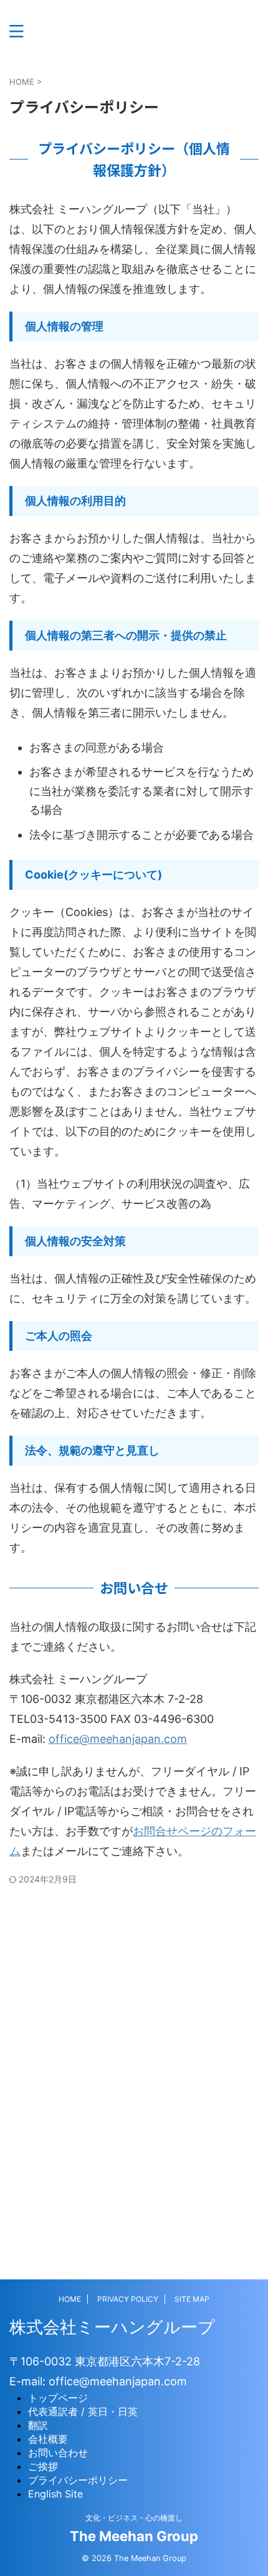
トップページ (58, 2398)
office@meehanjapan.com (118, 1739)
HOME (70, 2299)
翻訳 (38, 2425)
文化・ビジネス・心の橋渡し (134, 2518)
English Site (55, 2494)
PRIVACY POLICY (128, 2299)
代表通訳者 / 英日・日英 (83, 2411)
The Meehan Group (134, 2536)
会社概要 (48, 2439)
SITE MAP (192, 2299)
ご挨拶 (43, 2466)
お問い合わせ (58, 2453)
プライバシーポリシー (78, 2480)
